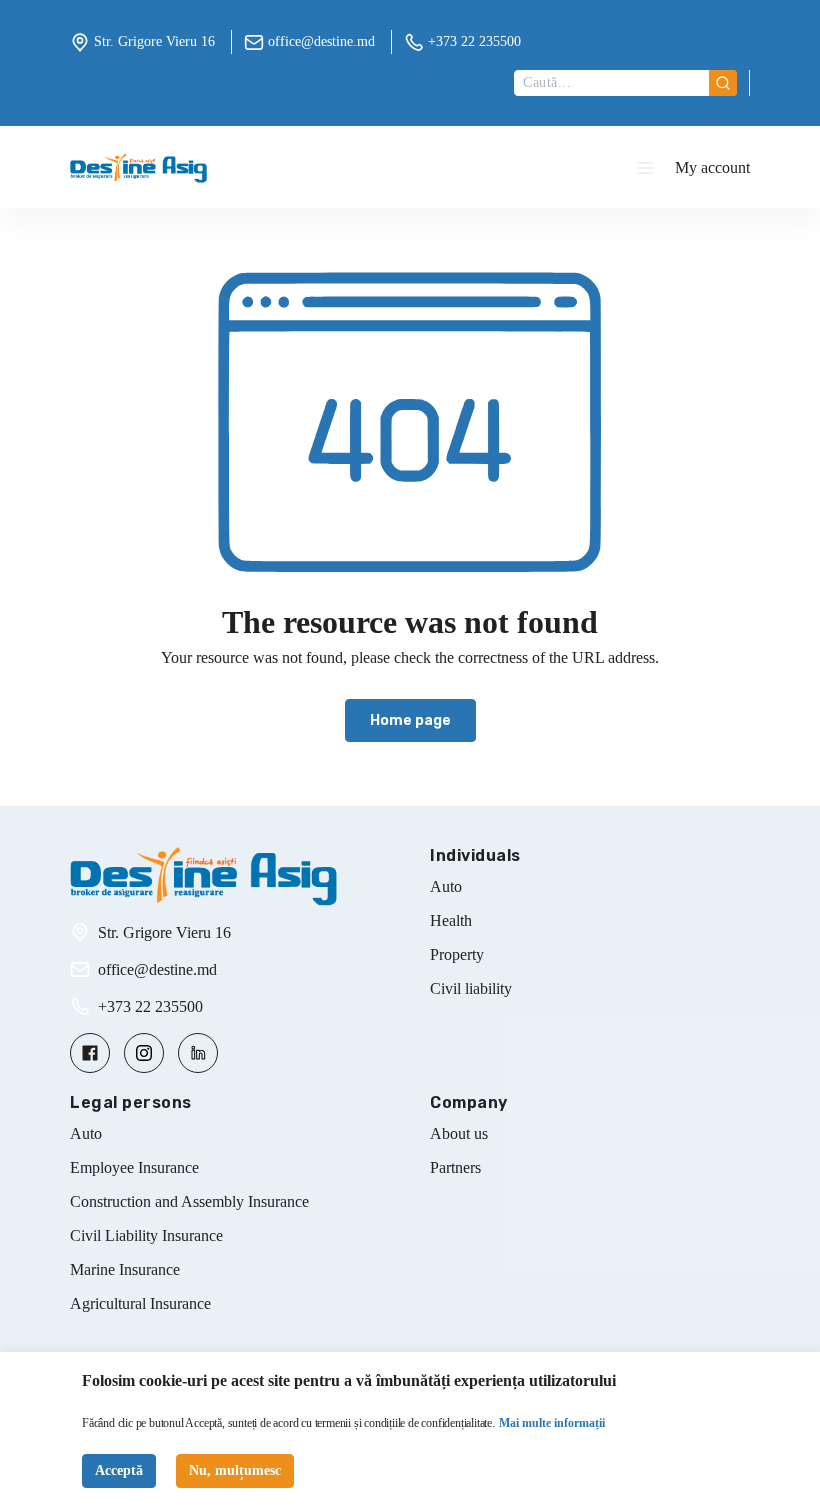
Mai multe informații (552, 1423)
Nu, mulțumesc (235, 1470)
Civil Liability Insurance (146, 1235)
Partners (455, 1167)
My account (712, 167)
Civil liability (471, 988)
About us (459, 1133)
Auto (446, 886)
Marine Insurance (125, 1269)
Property (457, 954)
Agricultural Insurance (140, 1303)
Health (451, 920)
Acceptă (119, 1470)
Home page (410, 720)
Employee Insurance (134, 1167)
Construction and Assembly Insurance (189, 1201)
